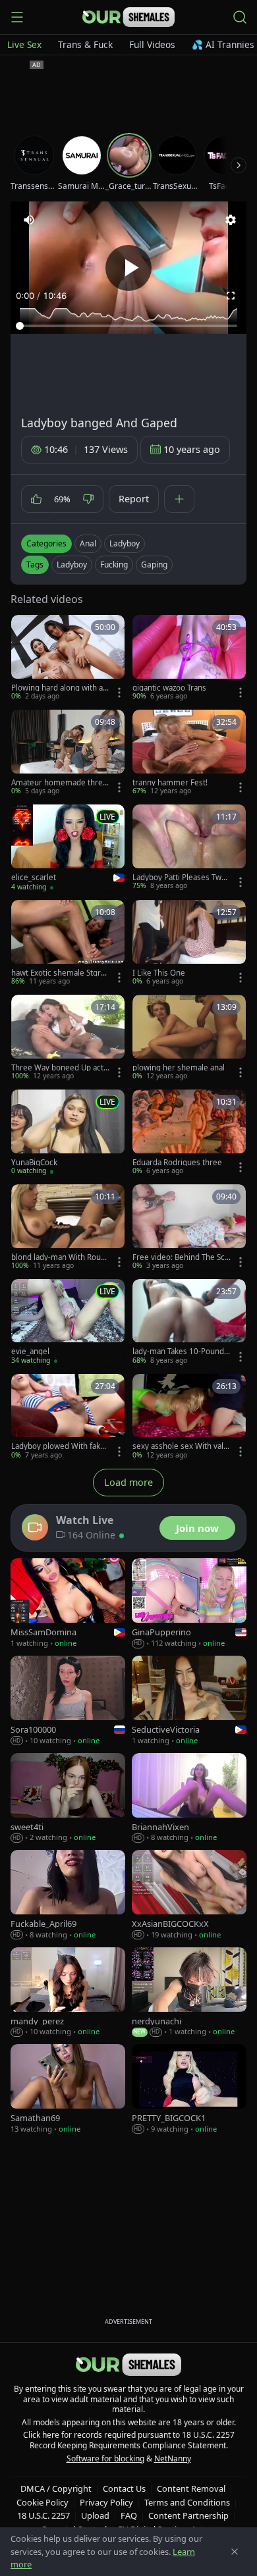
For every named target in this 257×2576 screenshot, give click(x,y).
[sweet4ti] (68, 1798)
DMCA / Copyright (56, 2488)
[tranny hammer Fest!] (189, 753)
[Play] (128, 268)
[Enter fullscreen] (231, 296)
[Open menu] (17, 17)
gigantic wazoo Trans (169, 688)
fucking (114, 565)
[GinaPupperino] (189, 1604)
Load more (128, 1482)
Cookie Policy (43, 2502)
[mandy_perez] (68, 1992)
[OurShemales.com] (128, 17)
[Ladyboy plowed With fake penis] (68, 1417)
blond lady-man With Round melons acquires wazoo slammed (61, 1257)
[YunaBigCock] (68, 1133)
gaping (154, 565)
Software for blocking (105, 2458)
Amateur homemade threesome (59, 783)
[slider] (128, 326)
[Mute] (29, 220)
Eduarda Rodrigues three (177, 1163)
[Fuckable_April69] (68, 1895)
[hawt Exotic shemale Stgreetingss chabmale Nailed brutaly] (68, 943)
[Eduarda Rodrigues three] (189, 1133)
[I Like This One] (189, 943)
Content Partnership (188, 2515)
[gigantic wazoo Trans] (189, 658)
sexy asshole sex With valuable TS (180, 1446)
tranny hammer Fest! (170, 783)
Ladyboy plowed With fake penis (58, 1446)
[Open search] (240, 17)
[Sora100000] (68, 1701)
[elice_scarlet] (68, 848)
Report (134, 499)
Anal (88, 543)
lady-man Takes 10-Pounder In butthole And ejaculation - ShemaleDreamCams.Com (181, 1352)
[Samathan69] (68, 2089)
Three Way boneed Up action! (61, 1068)
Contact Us (124, 2488)
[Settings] (231, 220)
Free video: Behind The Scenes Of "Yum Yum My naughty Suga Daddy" (181, 1257)
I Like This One (159, 973)
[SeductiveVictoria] (189, 1701)
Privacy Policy (106, 2502)
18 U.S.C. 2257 (43, 2515)
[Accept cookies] (235, 2552)
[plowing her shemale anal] (189, 1038)
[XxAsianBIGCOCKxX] (189, 1895)
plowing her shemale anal (179, 1068)
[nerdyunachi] (189, 1992)
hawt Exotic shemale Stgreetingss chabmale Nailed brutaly (61, 973)
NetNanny (173, 2458)
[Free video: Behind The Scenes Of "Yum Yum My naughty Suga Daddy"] (189, 1228)
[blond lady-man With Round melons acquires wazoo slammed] (68, 1228)
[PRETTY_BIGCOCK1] (189, 2089)
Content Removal (191, 2488)
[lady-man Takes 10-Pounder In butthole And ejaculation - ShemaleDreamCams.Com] (189, 1323)
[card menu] (119, 693)
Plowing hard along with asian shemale (60, 688)
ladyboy (72, 565)
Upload (95, 2515)
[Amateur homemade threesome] (68, 753)
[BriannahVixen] (189, 1798)
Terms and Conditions (187, 2502)
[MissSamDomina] (68, 1604)
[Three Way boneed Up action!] (68, 1038)
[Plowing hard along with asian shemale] (68, 658)
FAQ (129, 2515)
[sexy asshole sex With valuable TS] (189, 1417)
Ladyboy (125, 543)
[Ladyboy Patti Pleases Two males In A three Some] (189, 848)
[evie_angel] (68, 1323)
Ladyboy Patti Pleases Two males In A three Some (179, 878)
